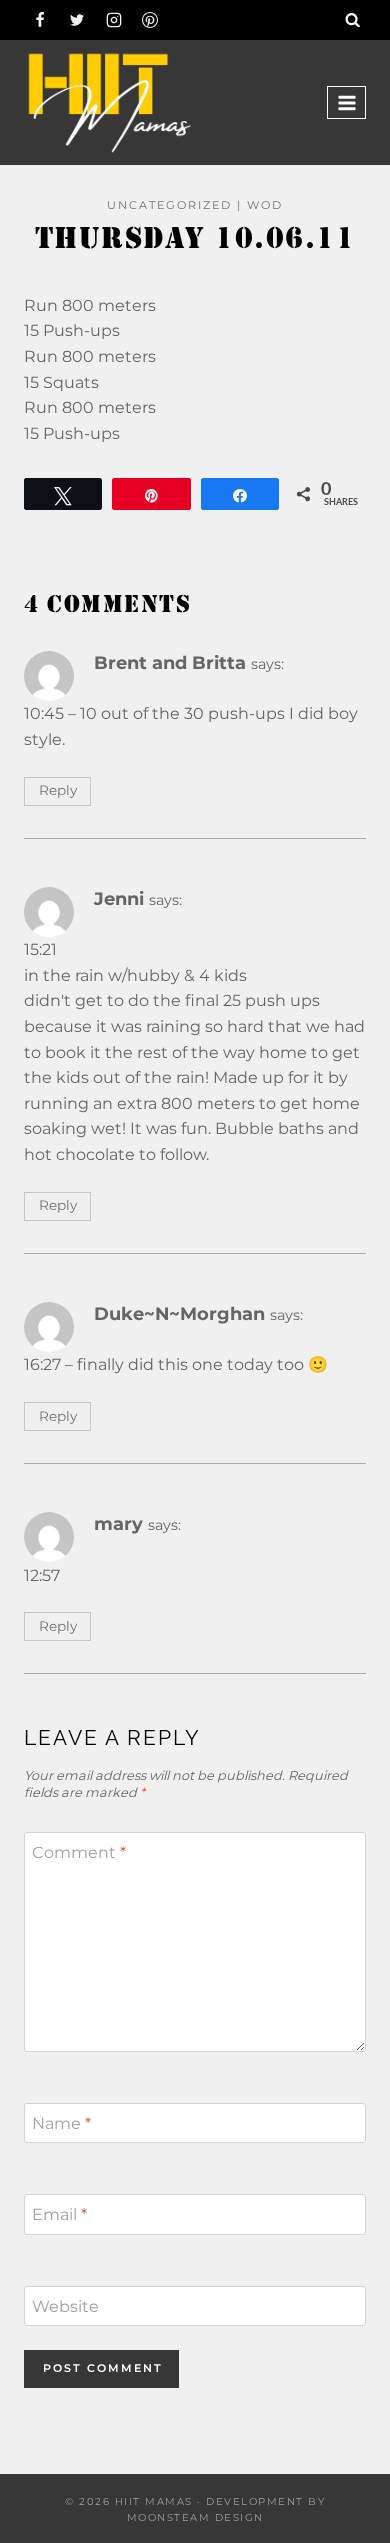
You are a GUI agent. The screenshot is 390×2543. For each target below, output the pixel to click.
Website (65, 2305)
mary (118, 1523)
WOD (265, 205)
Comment (79, 1851)
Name (61, 2122)
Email (59, 2214)
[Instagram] (114, 20)
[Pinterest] (150, 20)
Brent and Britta (170, 662)
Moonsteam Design (195, 2517)
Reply (58, 790)
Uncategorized (169, 205)
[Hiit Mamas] (109, 102)
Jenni (119, 898)
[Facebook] (40, 20)
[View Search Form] (353, 20)
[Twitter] (77, 20)
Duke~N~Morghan (179, 1313)
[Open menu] (346, 102)
